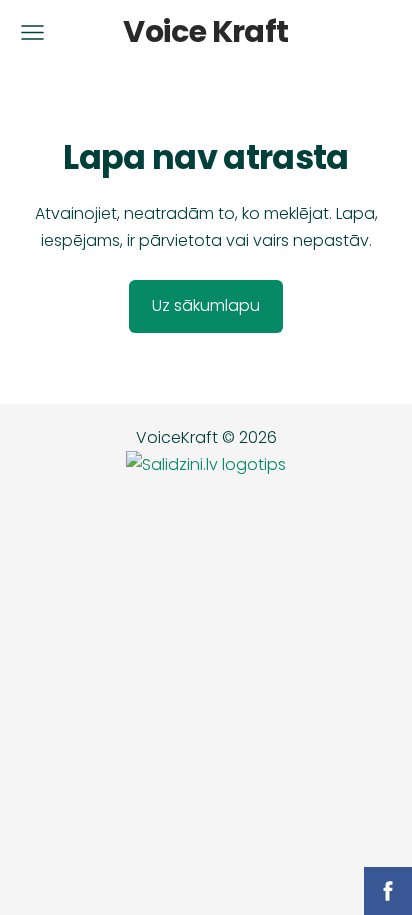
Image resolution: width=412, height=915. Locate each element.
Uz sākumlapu (206, 305)
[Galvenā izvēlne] (32, 32)
